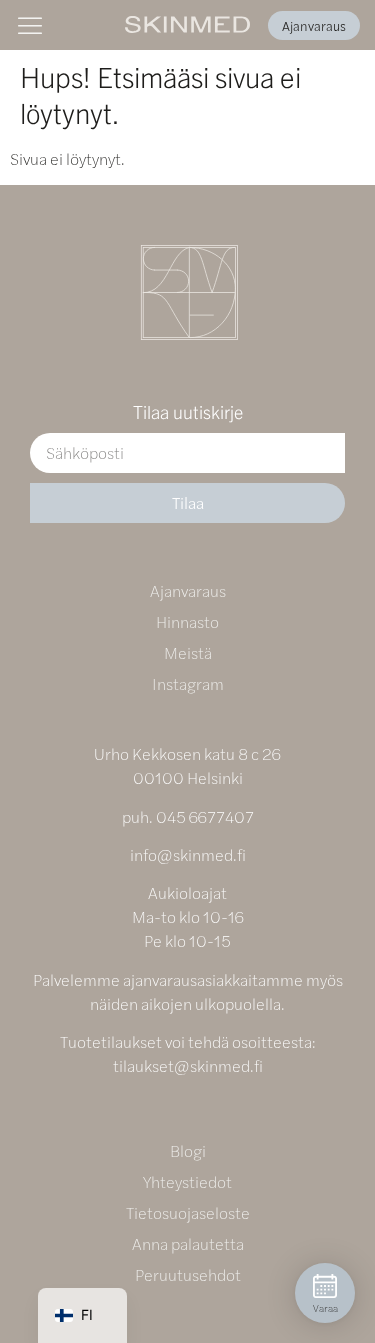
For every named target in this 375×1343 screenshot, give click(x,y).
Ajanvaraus (188, 590)
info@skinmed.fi (188, 854)
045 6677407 (205, 816)
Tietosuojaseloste (188, 1212)
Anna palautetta (188, 1243)
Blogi (188, 1150)
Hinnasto (187, 621)
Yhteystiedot (187, 1181)
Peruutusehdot (188, 1274)
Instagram (188, 683)
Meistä (188, 652)
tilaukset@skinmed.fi (188, 1065)
